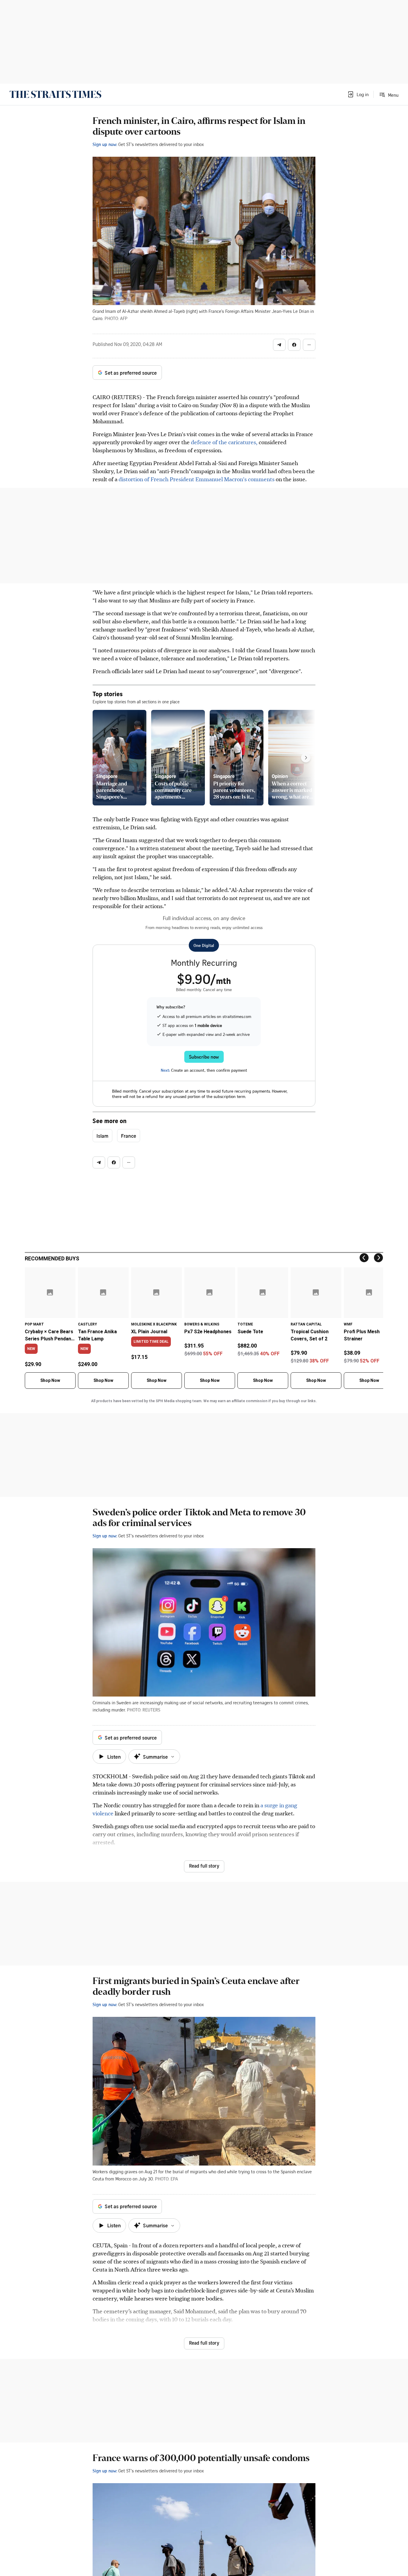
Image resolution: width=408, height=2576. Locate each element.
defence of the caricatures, (225, 442)
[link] (55, 94)
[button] (358, 94)
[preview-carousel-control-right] (306, 758)
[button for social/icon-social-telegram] (279, 345)
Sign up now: (105, 144)
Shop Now (50, 1380)
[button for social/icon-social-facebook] (294, 345)
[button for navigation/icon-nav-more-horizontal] (309, 345)
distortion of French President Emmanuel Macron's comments (197, 479)
